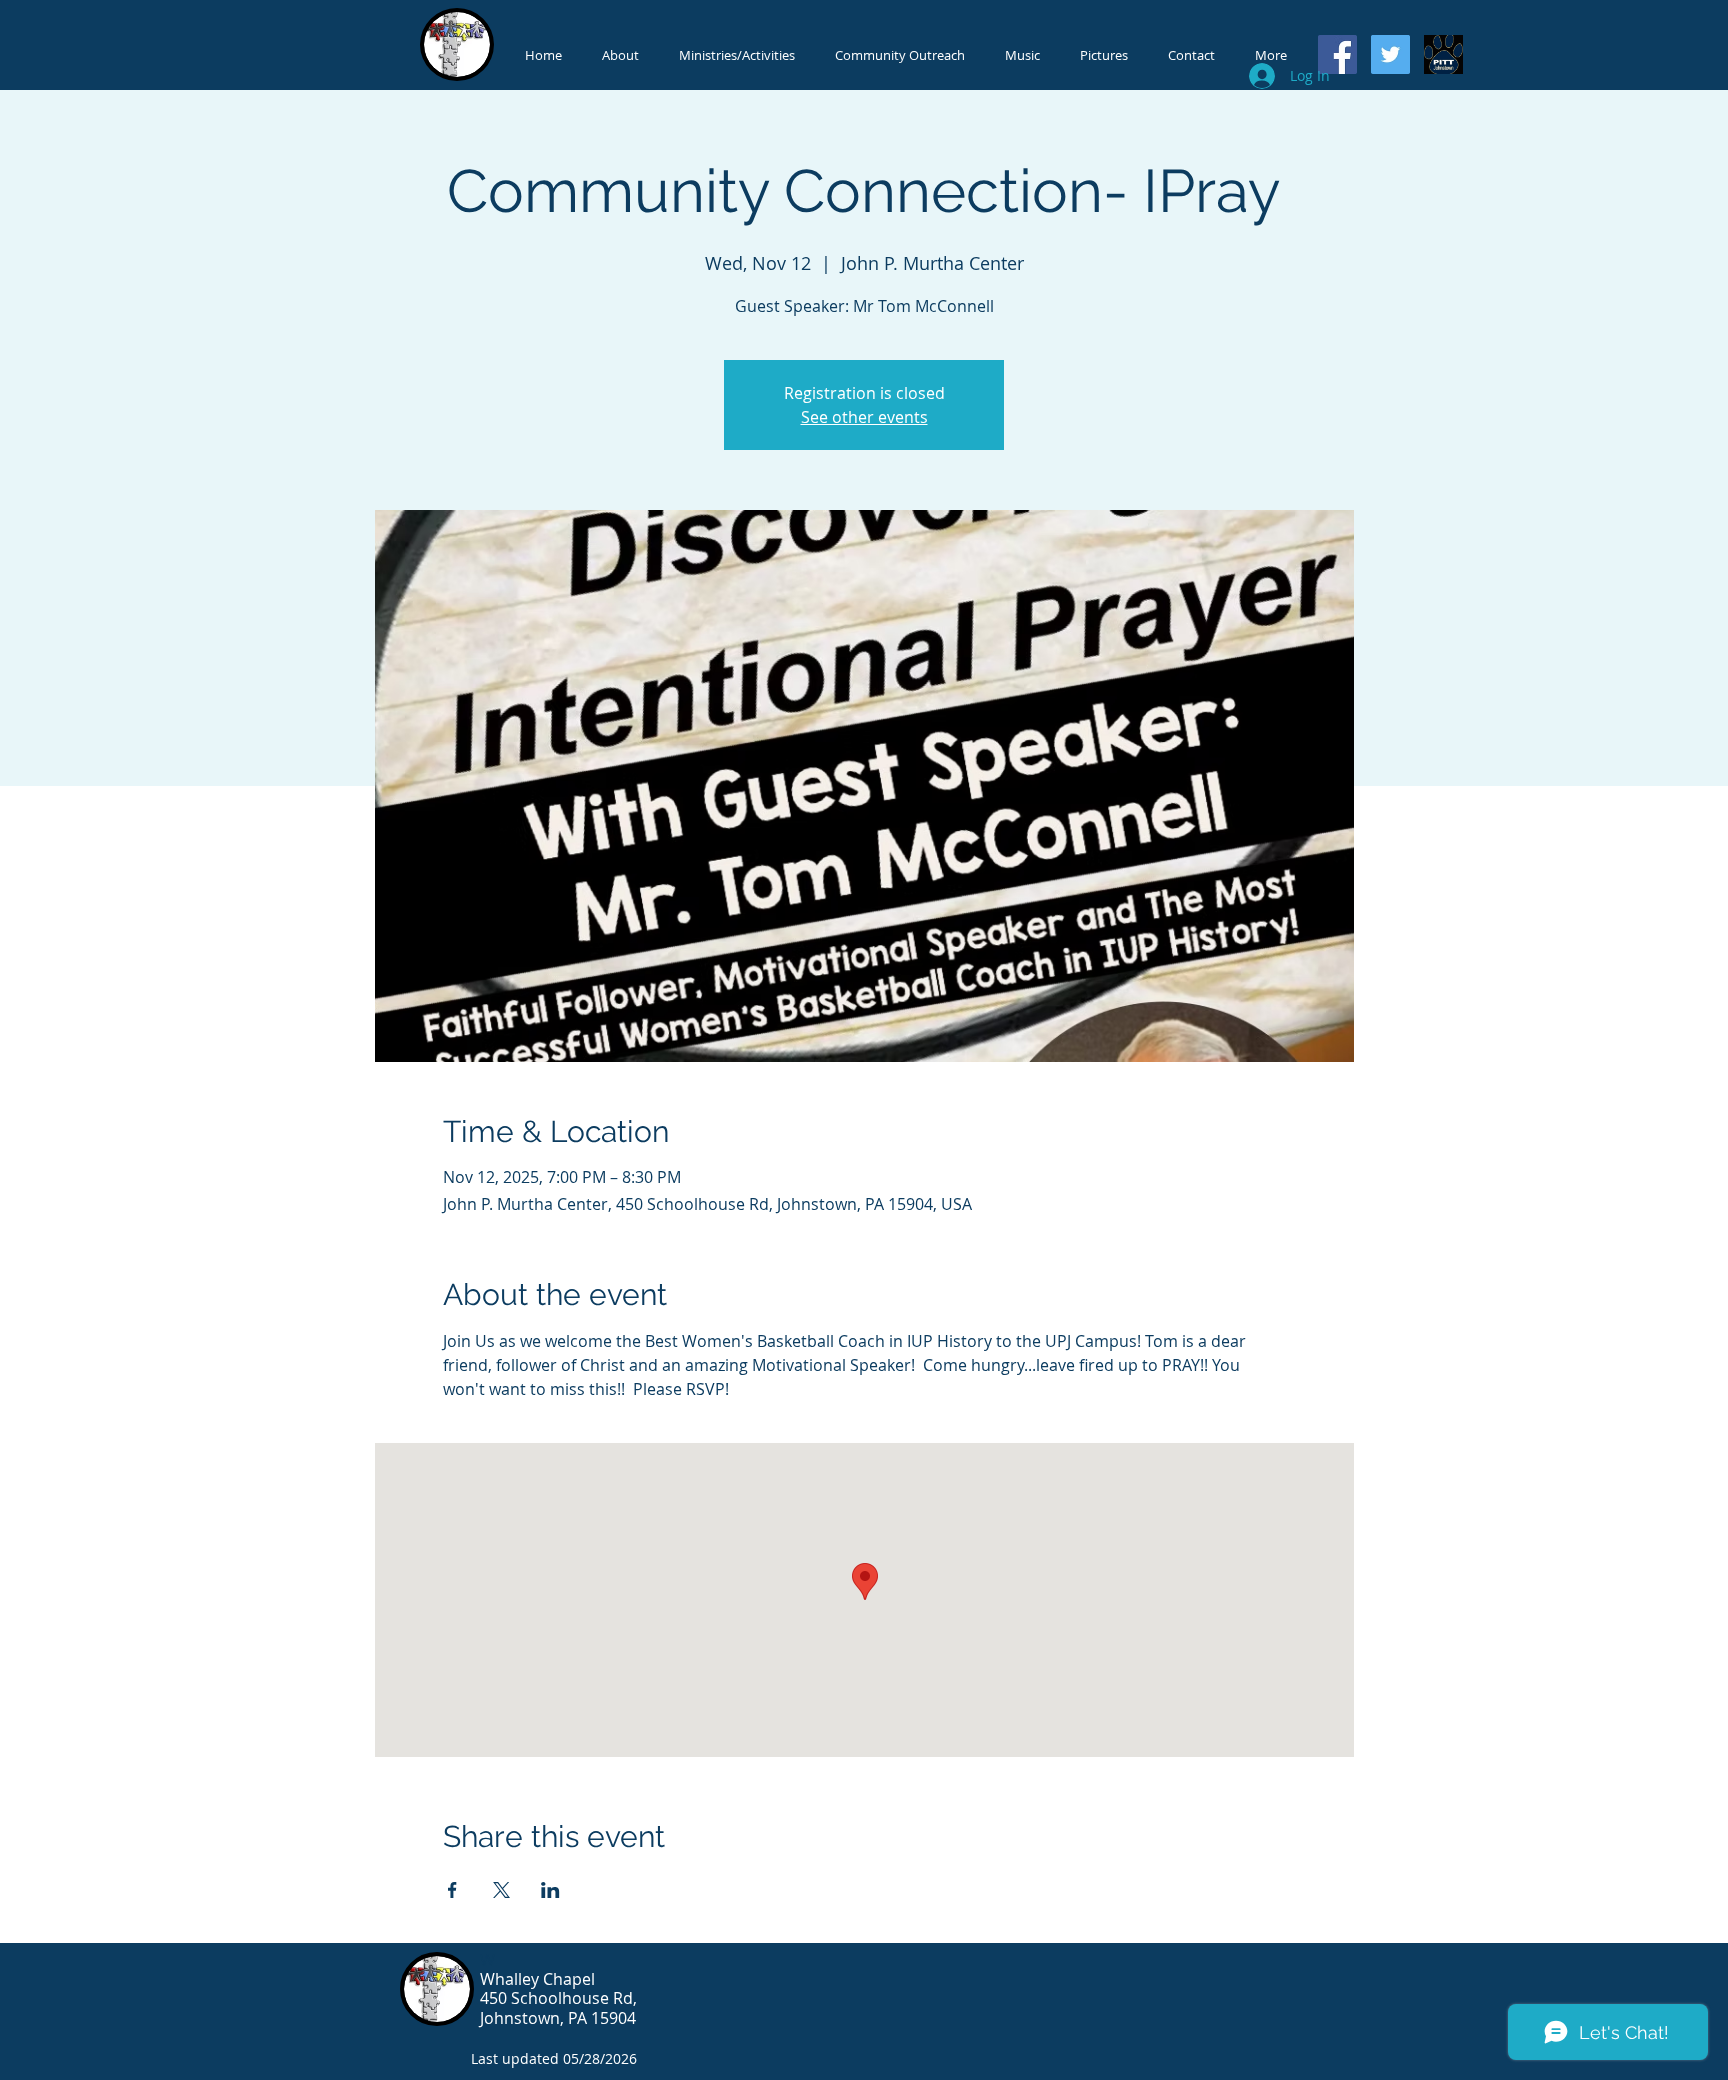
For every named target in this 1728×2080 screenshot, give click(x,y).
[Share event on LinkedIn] (550, 1890)
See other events (864, 417)
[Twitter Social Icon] (1390, 54)
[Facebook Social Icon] (1337, 54)
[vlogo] (1443, 54)
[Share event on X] (501, 1890)
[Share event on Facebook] (452, 1890)
